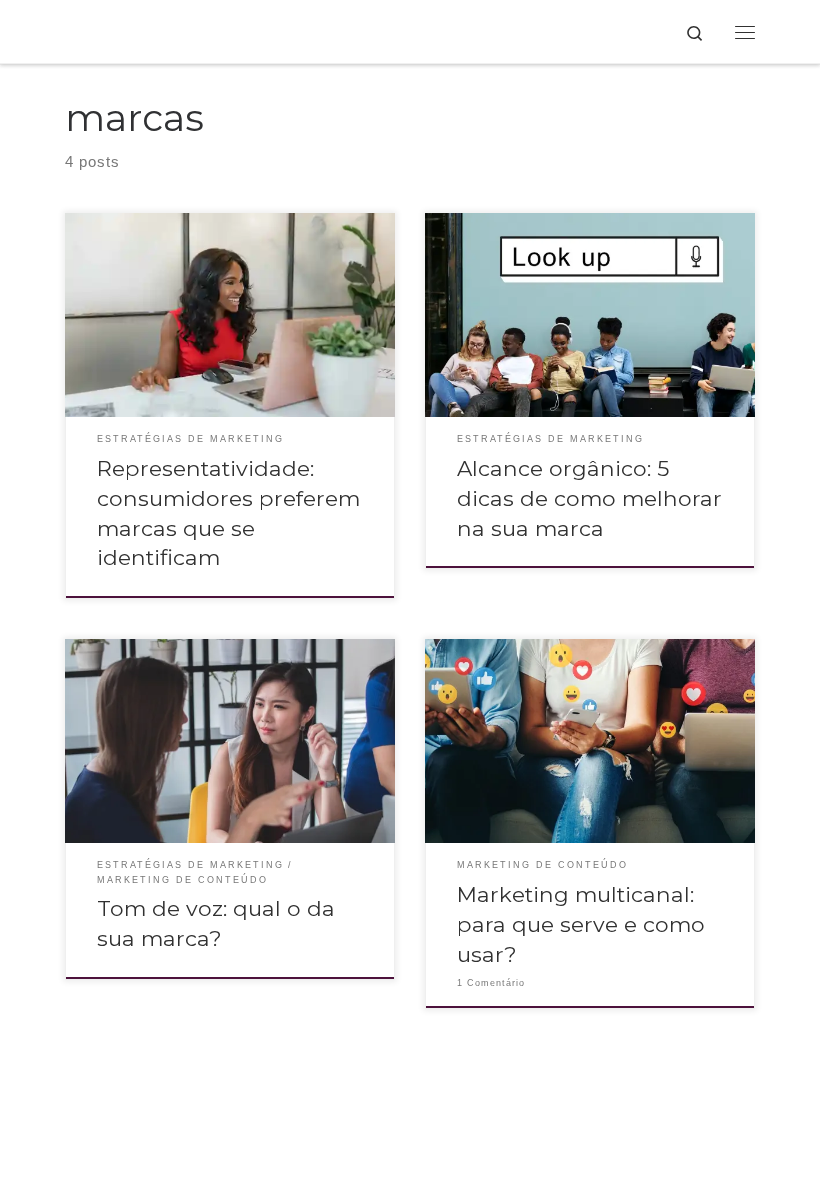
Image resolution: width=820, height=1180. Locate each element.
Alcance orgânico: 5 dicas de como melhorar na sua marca (589, 498)
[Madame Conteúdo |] (86, 31)
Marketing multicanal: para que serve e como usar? (581, 924)
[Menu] (745, 32)
